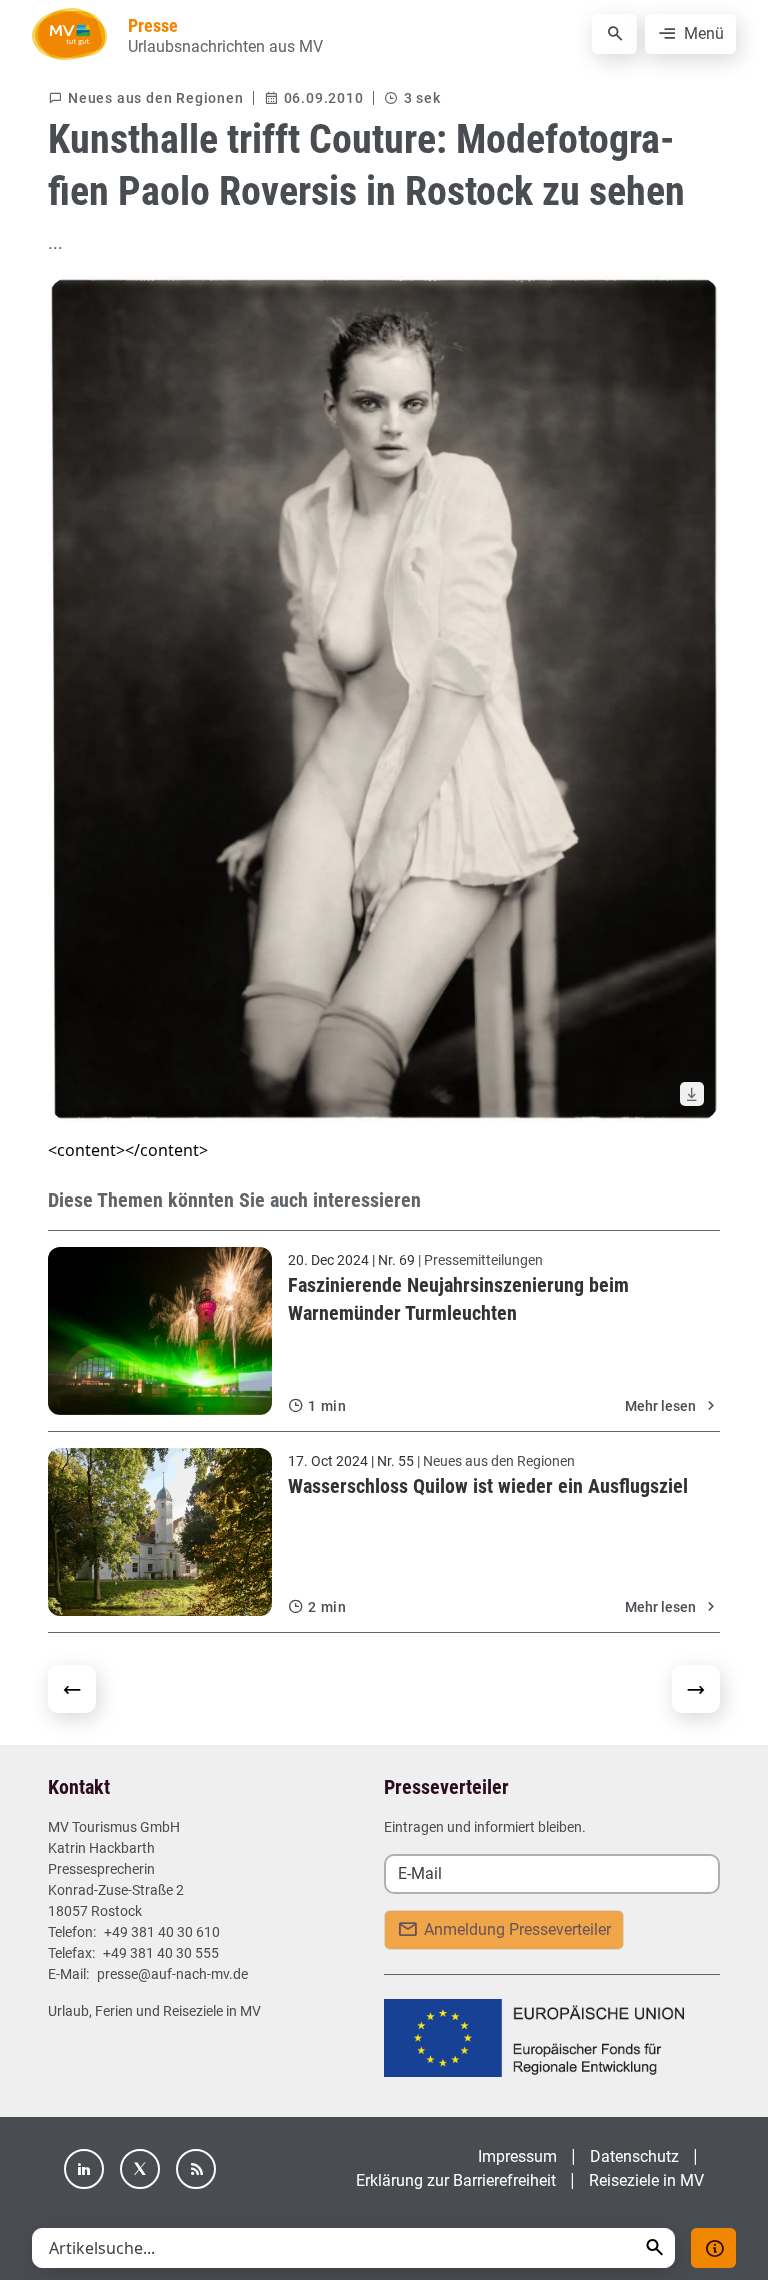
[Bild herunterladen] (692, 1094)
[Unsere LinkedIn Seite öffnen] (84, 2169)
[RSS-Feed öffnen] (196, 2169)
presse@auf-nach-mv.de (172, 1974)
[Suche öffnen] (614, 34)
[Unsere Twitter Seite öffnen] (140, 2169)
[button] (655, 2247)
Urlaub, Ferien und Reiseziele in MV (154, 2011)
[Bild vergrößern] (384, 699)
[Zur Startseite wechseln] (69, 34)
